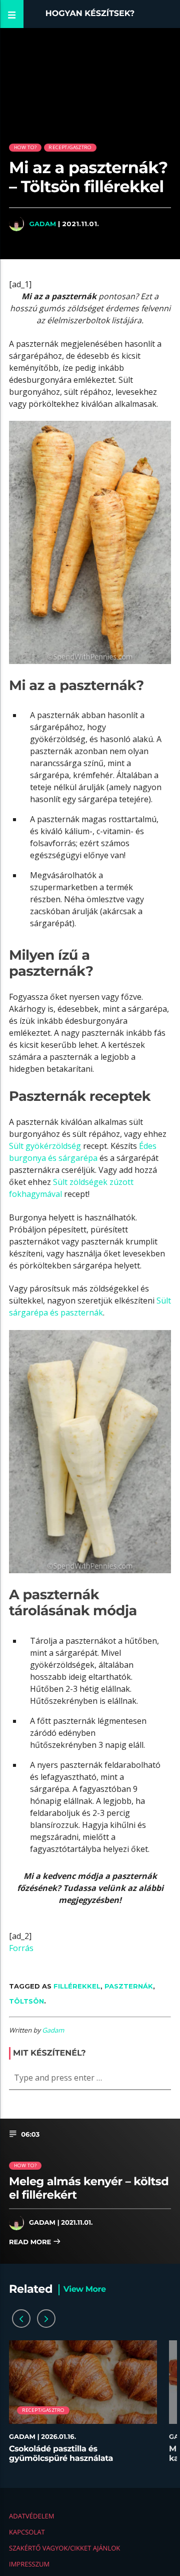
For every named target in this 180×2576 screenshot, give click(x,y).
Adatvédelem (31, 2516)
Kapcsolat (27, 2532)
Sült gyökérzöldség (45, 1146)
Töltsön (26, 2001)
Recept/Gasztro (70, 147)
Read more (31, 2242)
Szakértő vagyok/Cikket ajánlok (64, 2548)
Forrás (21, 1948)
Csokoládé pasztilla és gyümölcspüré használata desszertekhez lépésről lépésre (71, 2459)
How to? (25, 147)
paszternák (129, 1986)
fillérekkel (77, 1986)
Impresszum (29, 2564)
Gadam (42, 224)
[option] (83, 2407)
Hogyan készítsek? (90, 14)
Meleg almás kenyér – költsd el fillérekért (89, 2188)
